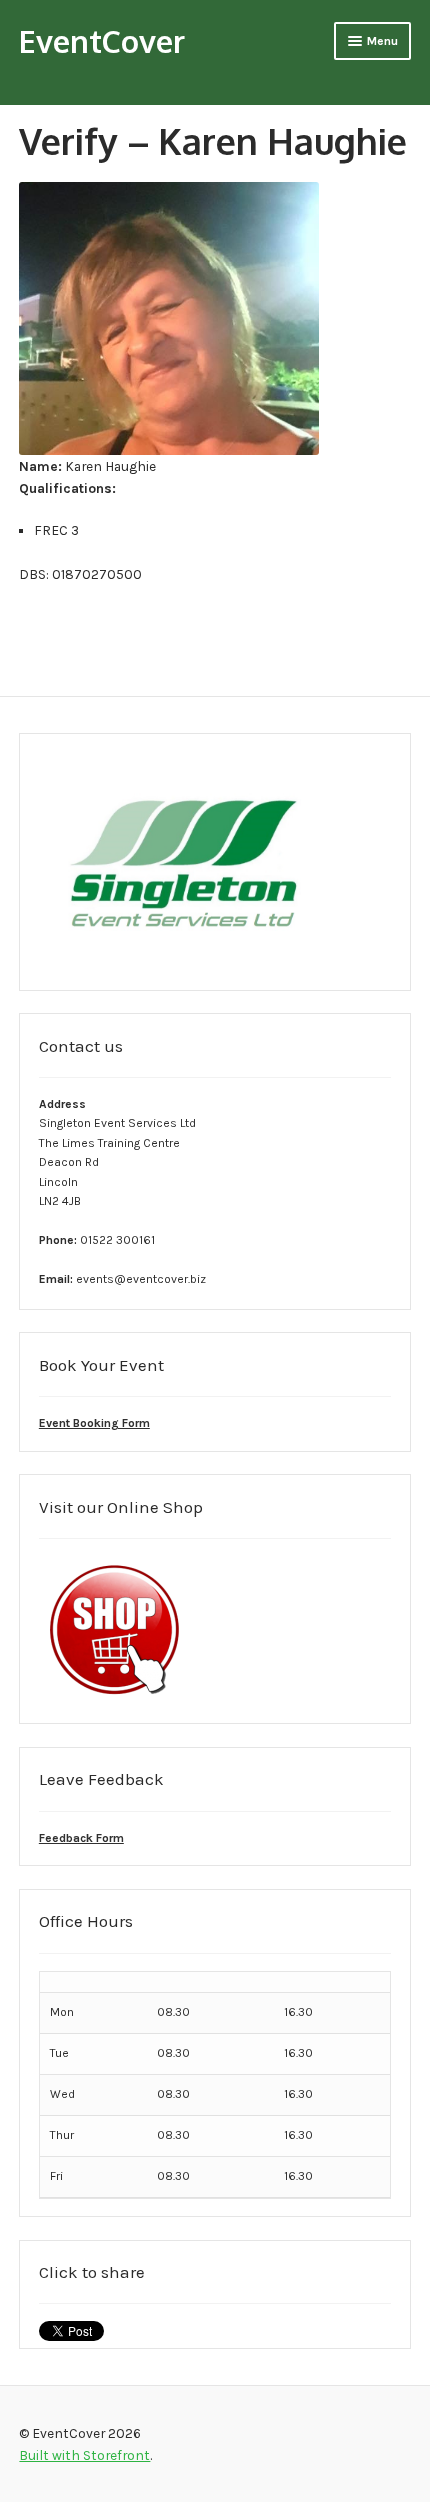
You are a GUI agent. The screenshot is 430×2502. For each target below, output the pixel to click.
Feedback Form (81, 1838)
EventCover (102, 40)
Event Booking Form (94, 1423)
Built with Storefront (84, 2455)
